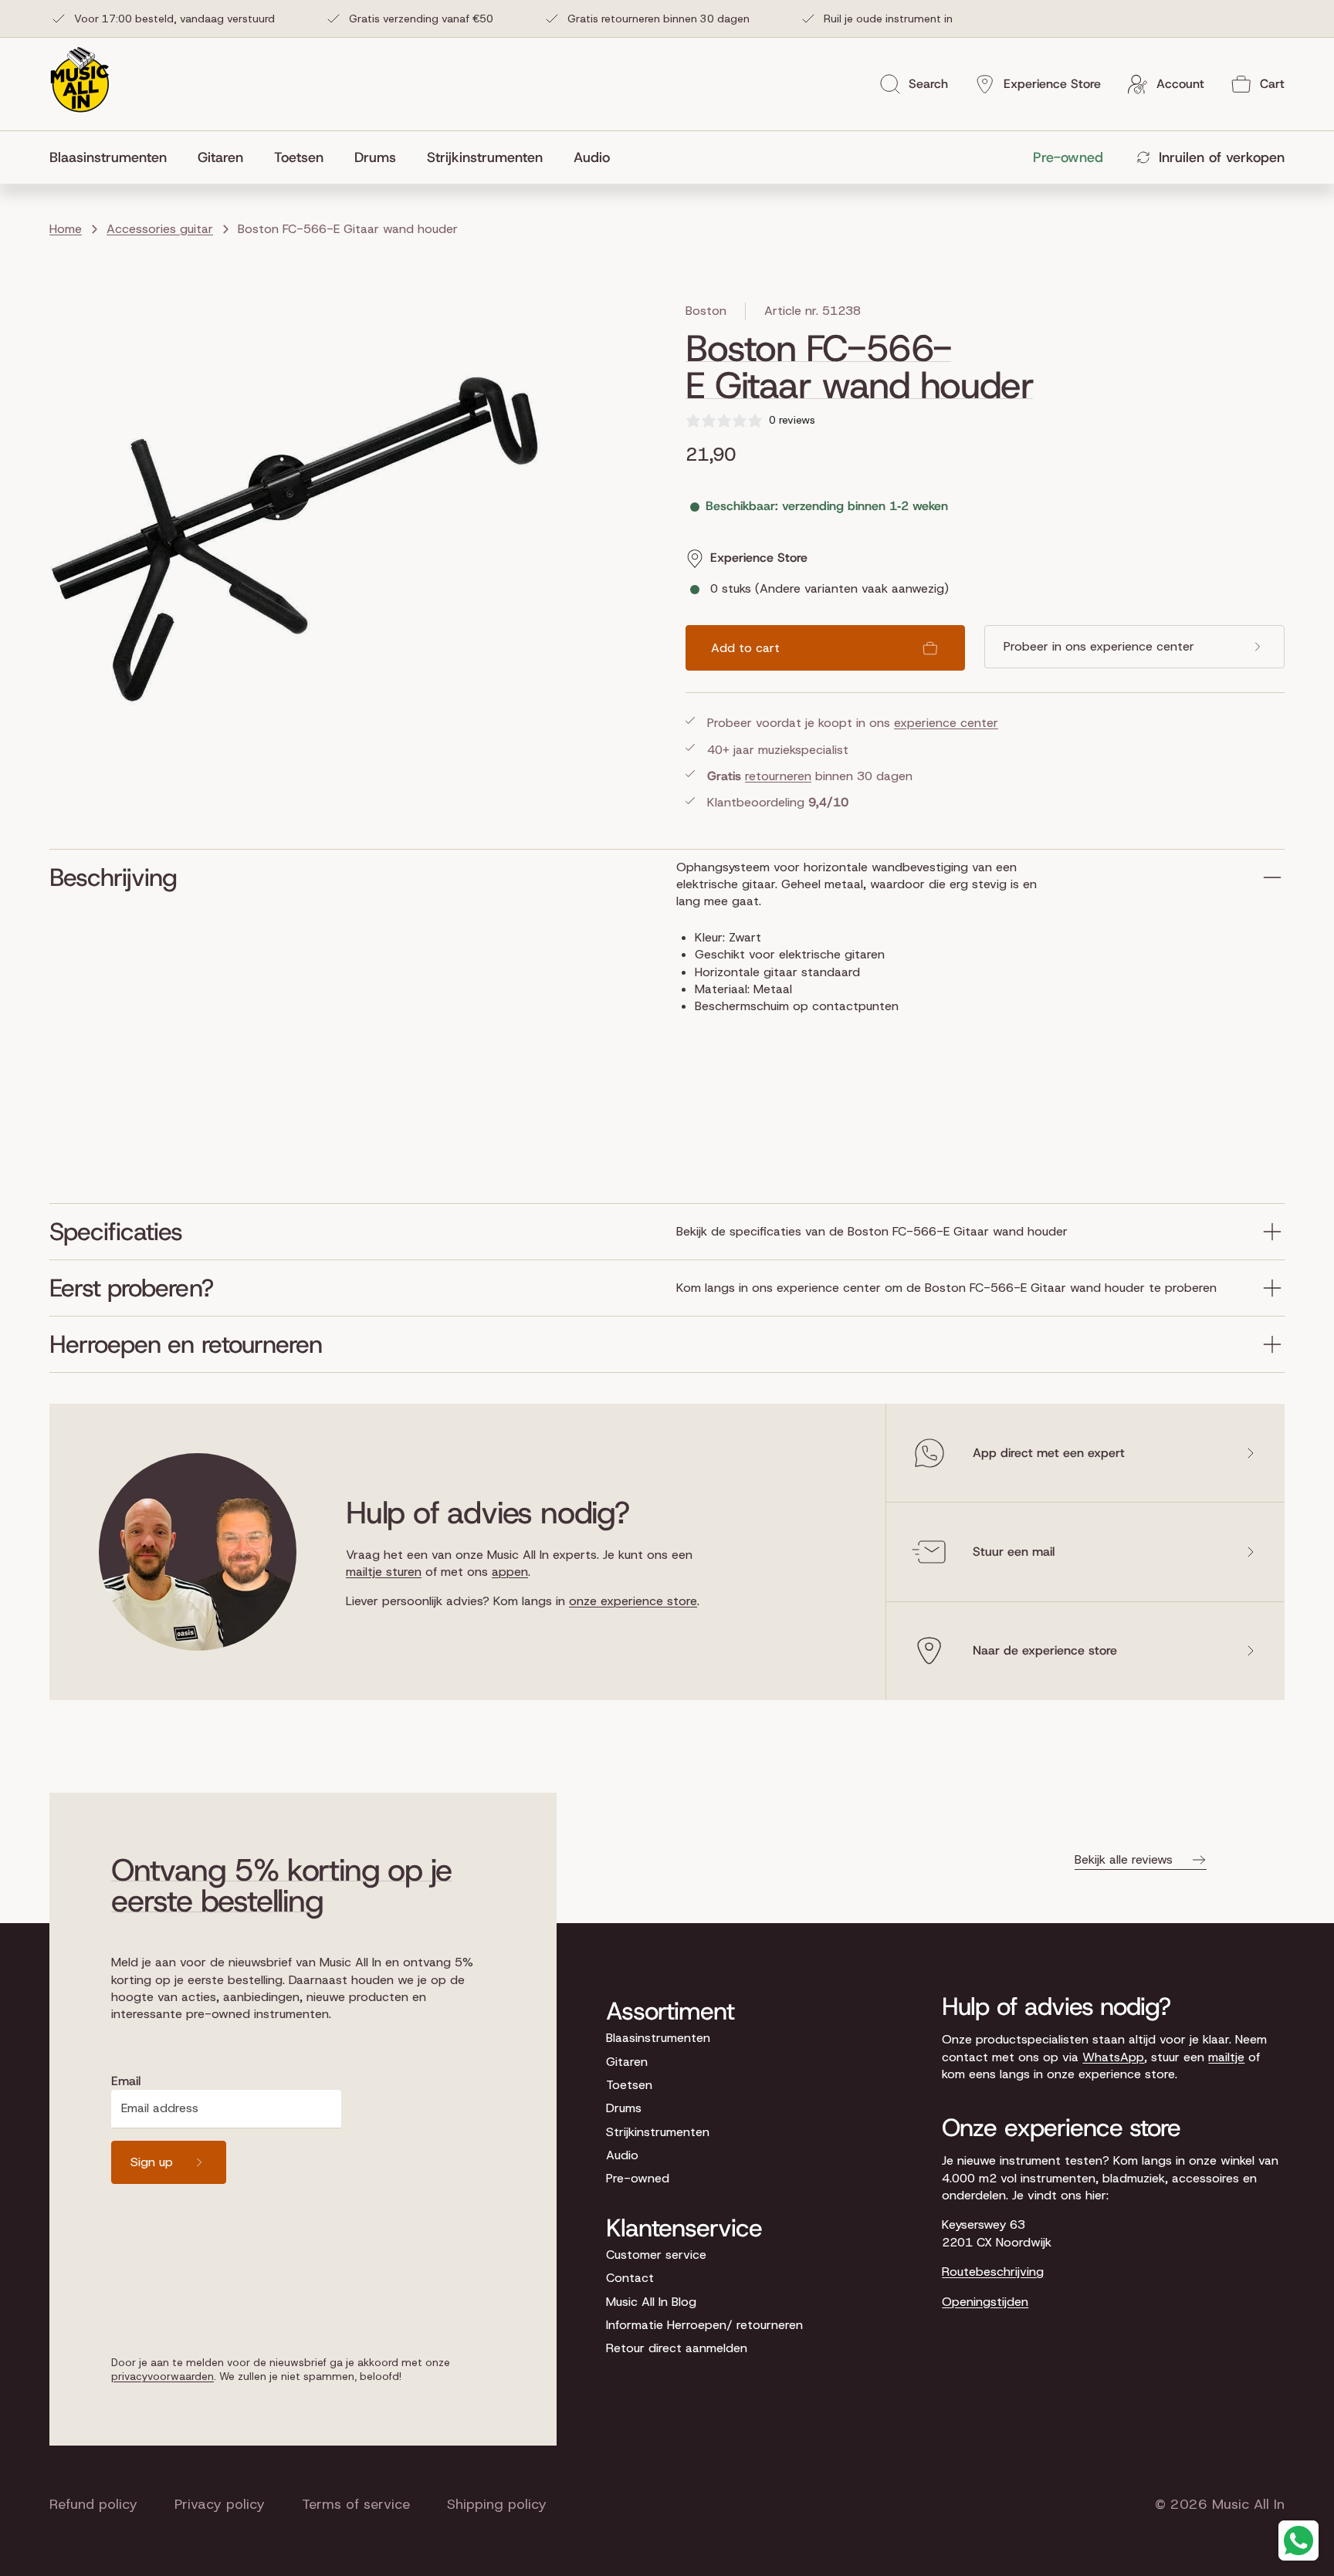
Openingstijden (985, 2302)
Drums (624, 2108)
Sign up (152, 2162)
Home (66, 229)
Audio (622, 2155)
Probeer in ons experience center (1099, 646)
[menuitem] (116, 157)
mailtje (1226, 2057)
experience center (946, 723)
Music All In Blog (651, 2302)
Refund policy (93, 2504)
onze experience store (633, 1601)
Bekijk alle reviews (1124, 1859)
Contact (630, 2278)
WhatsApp (1113, 2057)
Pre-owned (638, 2178)
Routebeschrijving (993, 2272)
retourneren (778, 776)
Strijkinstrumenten (658, 2132)
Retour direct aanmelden (677, 2348)
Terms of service (356, 2504)
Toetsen (629, 2085)
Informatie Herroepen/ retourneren (704, 2325)
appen (510, 1572)
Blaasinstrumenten (658, 2038)
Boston (706, 311)
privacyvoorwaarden (163, 2376)
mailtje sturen (384, 1572)
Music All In (1248, 2504)
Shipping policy (497, 2504)
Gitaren (627, 2062)
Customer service (656, 2255)
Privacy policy (220, 2504)
